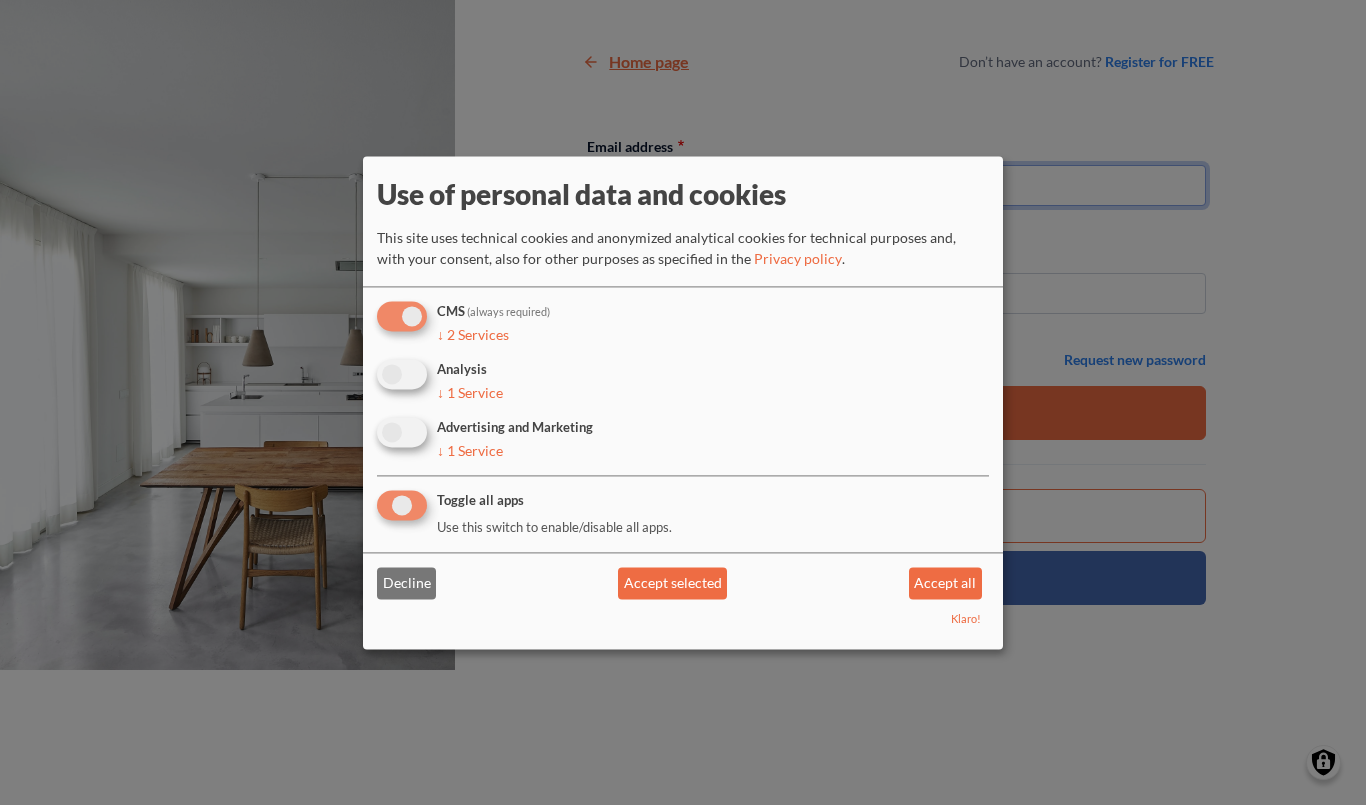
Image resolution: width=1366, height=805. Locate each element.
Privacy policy (798, 259)
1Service (470, 392)
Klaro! (966, 618)
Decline (407, 583)
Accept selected (673, 583)
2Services (473, 335)
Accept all (945, 583)
